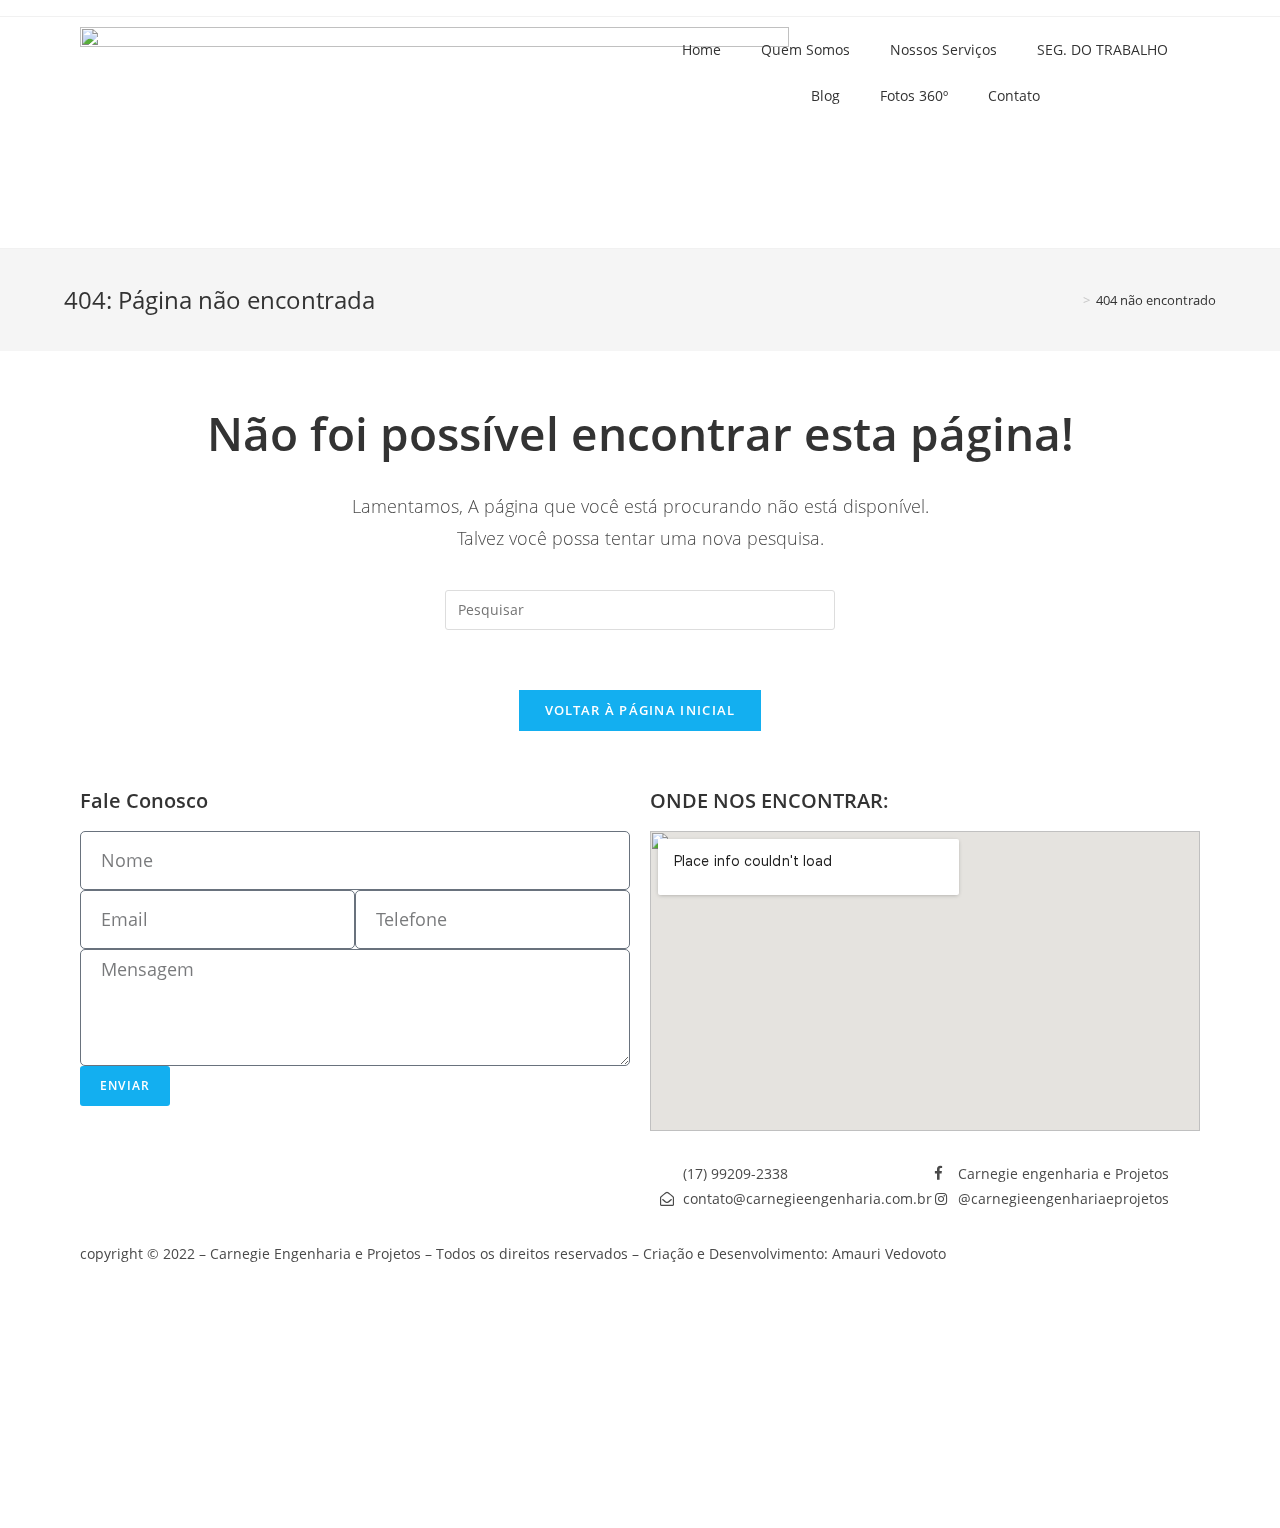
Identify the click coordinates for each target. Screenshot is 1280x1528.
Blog (825, 95)
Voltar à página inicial (640, 710)
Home (701, 49)
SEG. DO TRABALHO (1102, 49)
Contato (1014, 95)
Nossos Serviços (943, 49)
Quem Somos (805, 49)
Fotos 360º (914, 95)
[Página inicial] (1072, 300)
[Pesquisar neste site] (640, 608)
